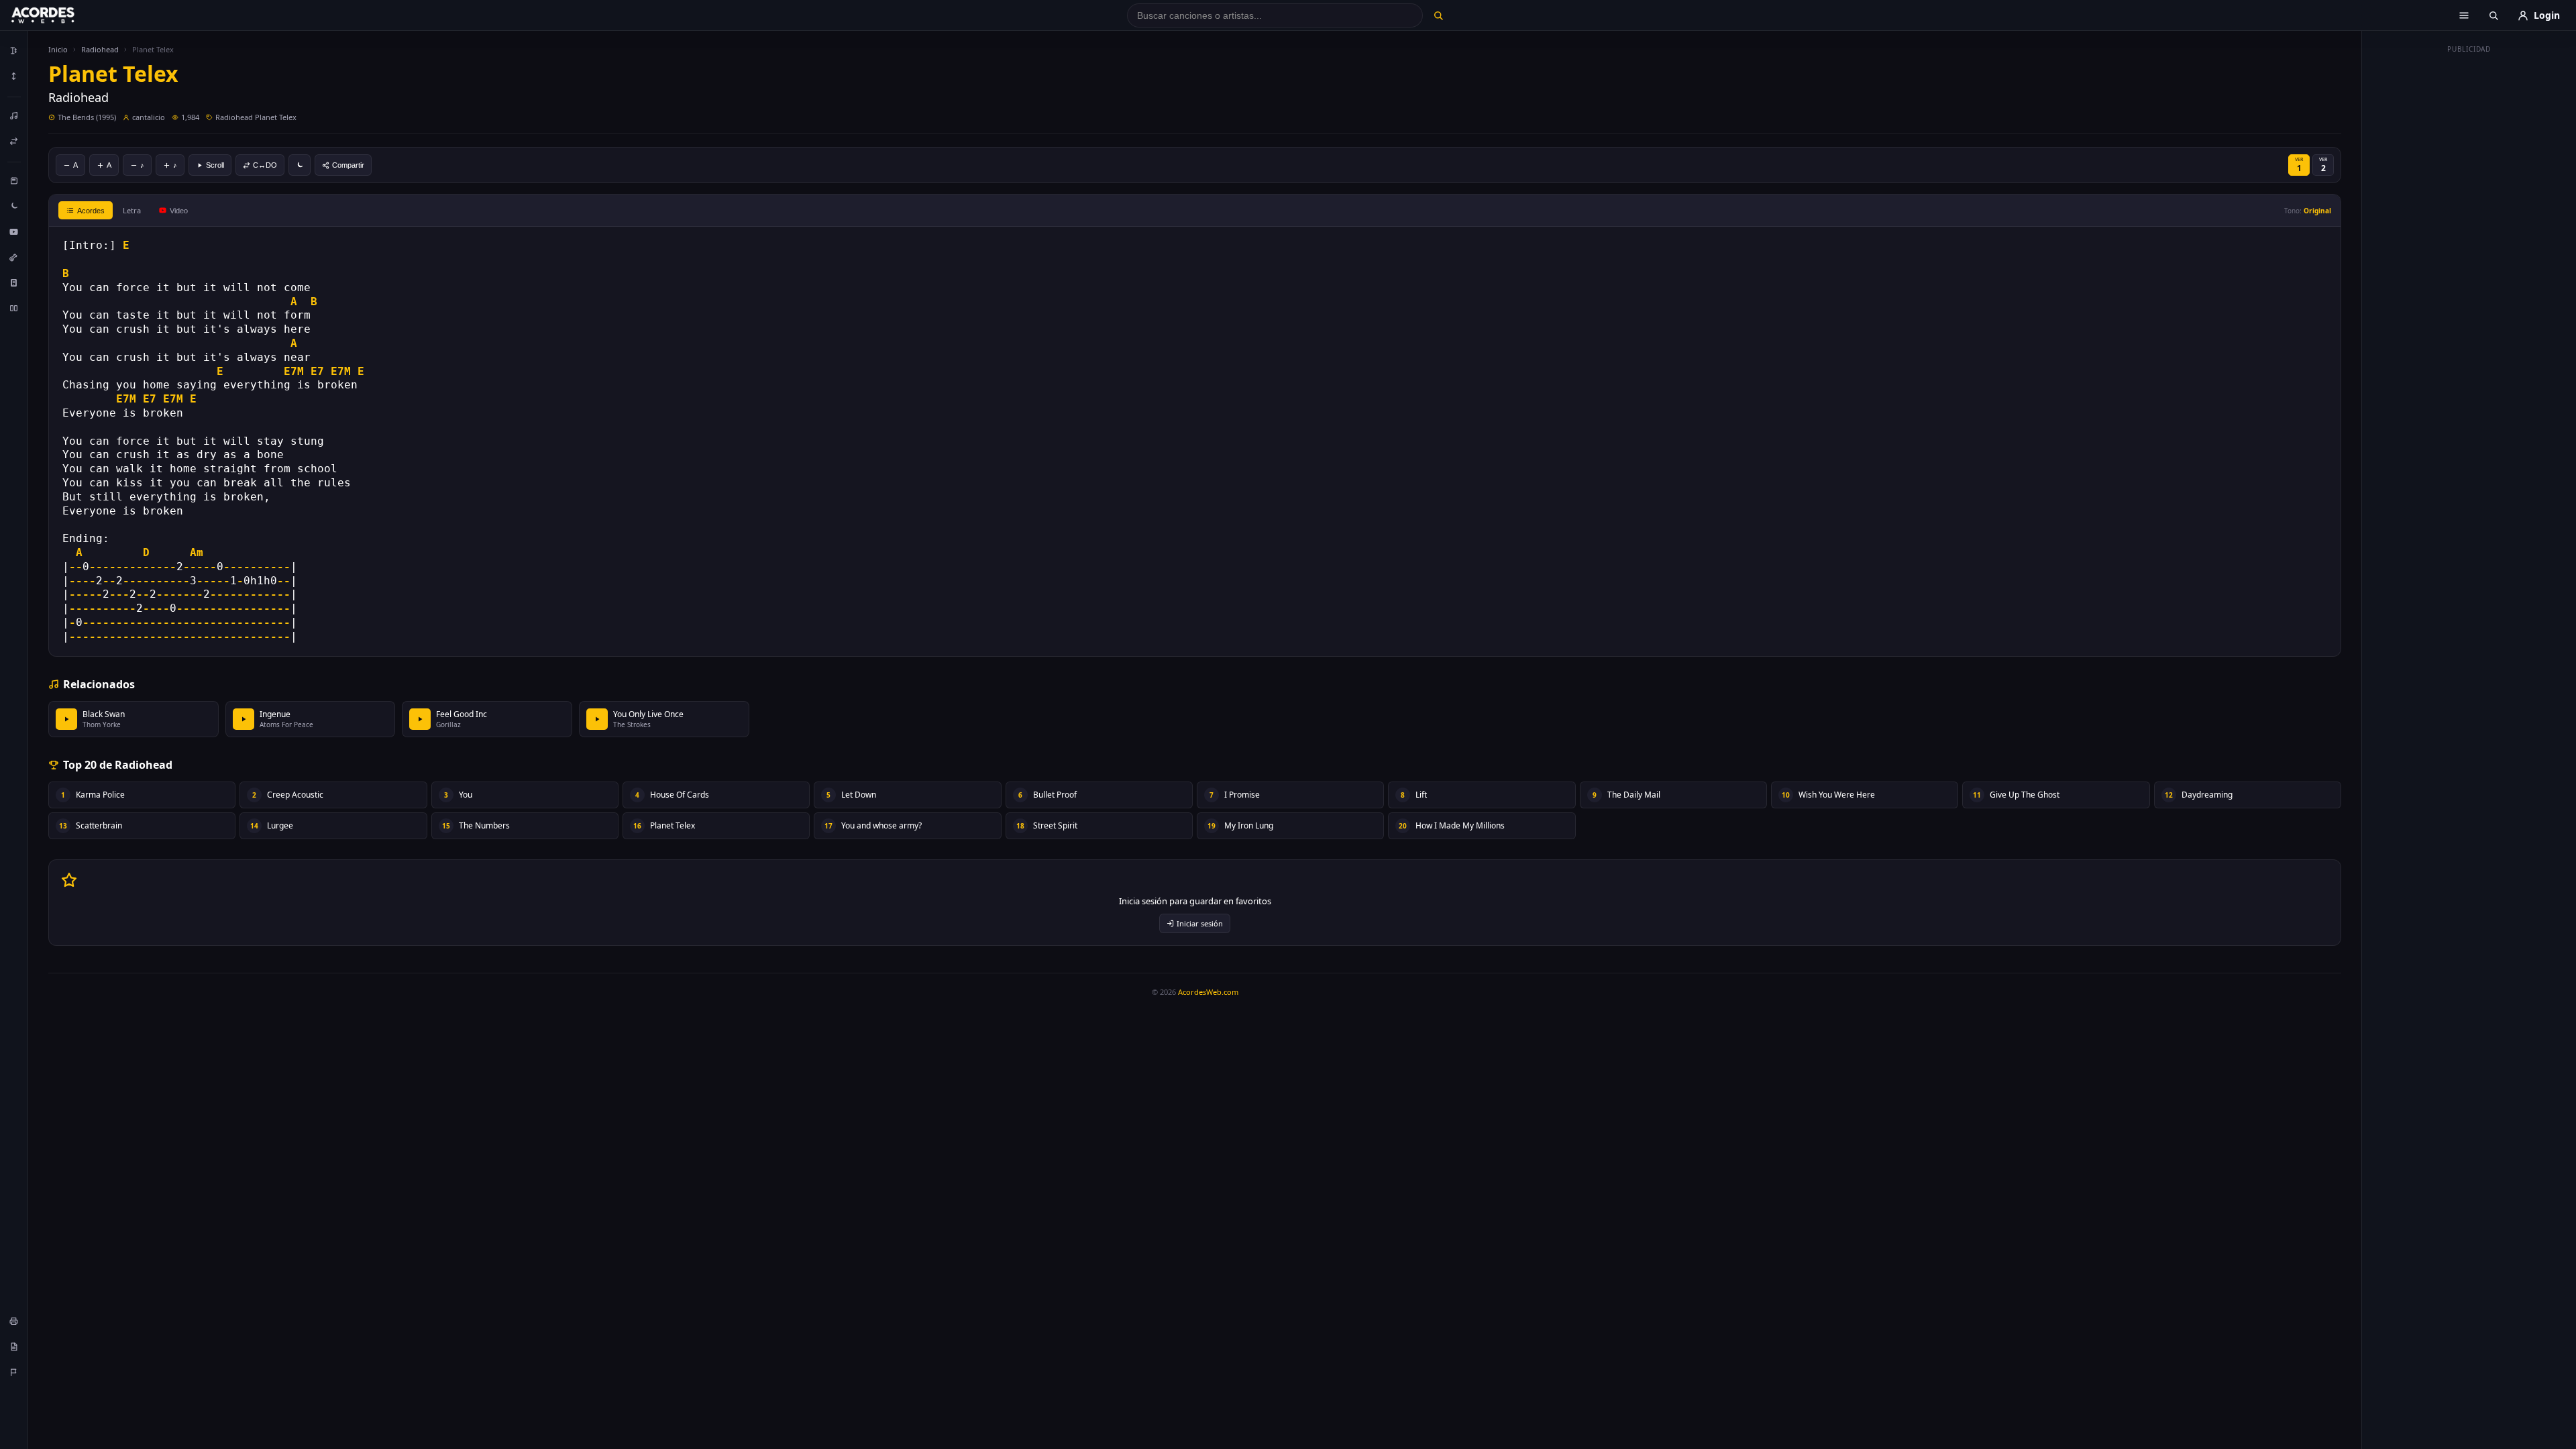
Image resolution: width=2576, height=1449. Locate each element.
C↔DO (265, 165)
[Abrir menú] (2464, 15)
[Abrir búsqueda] (2493, 15)
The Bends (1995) (87, 117)
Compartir (348, 165)
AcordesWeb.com (1208, 992)
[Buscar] (1438, 15)
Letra (132, 210)
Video (179, 211)
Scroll (215, 165)
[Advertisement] (2469, 260)
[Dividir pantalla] (14, 308)
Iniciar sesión (1200, 923)
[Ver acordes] (14, 282)
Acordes (91, 211)
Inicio (58, 49)
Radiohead (100, 49)
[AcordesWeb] (60, 15)
